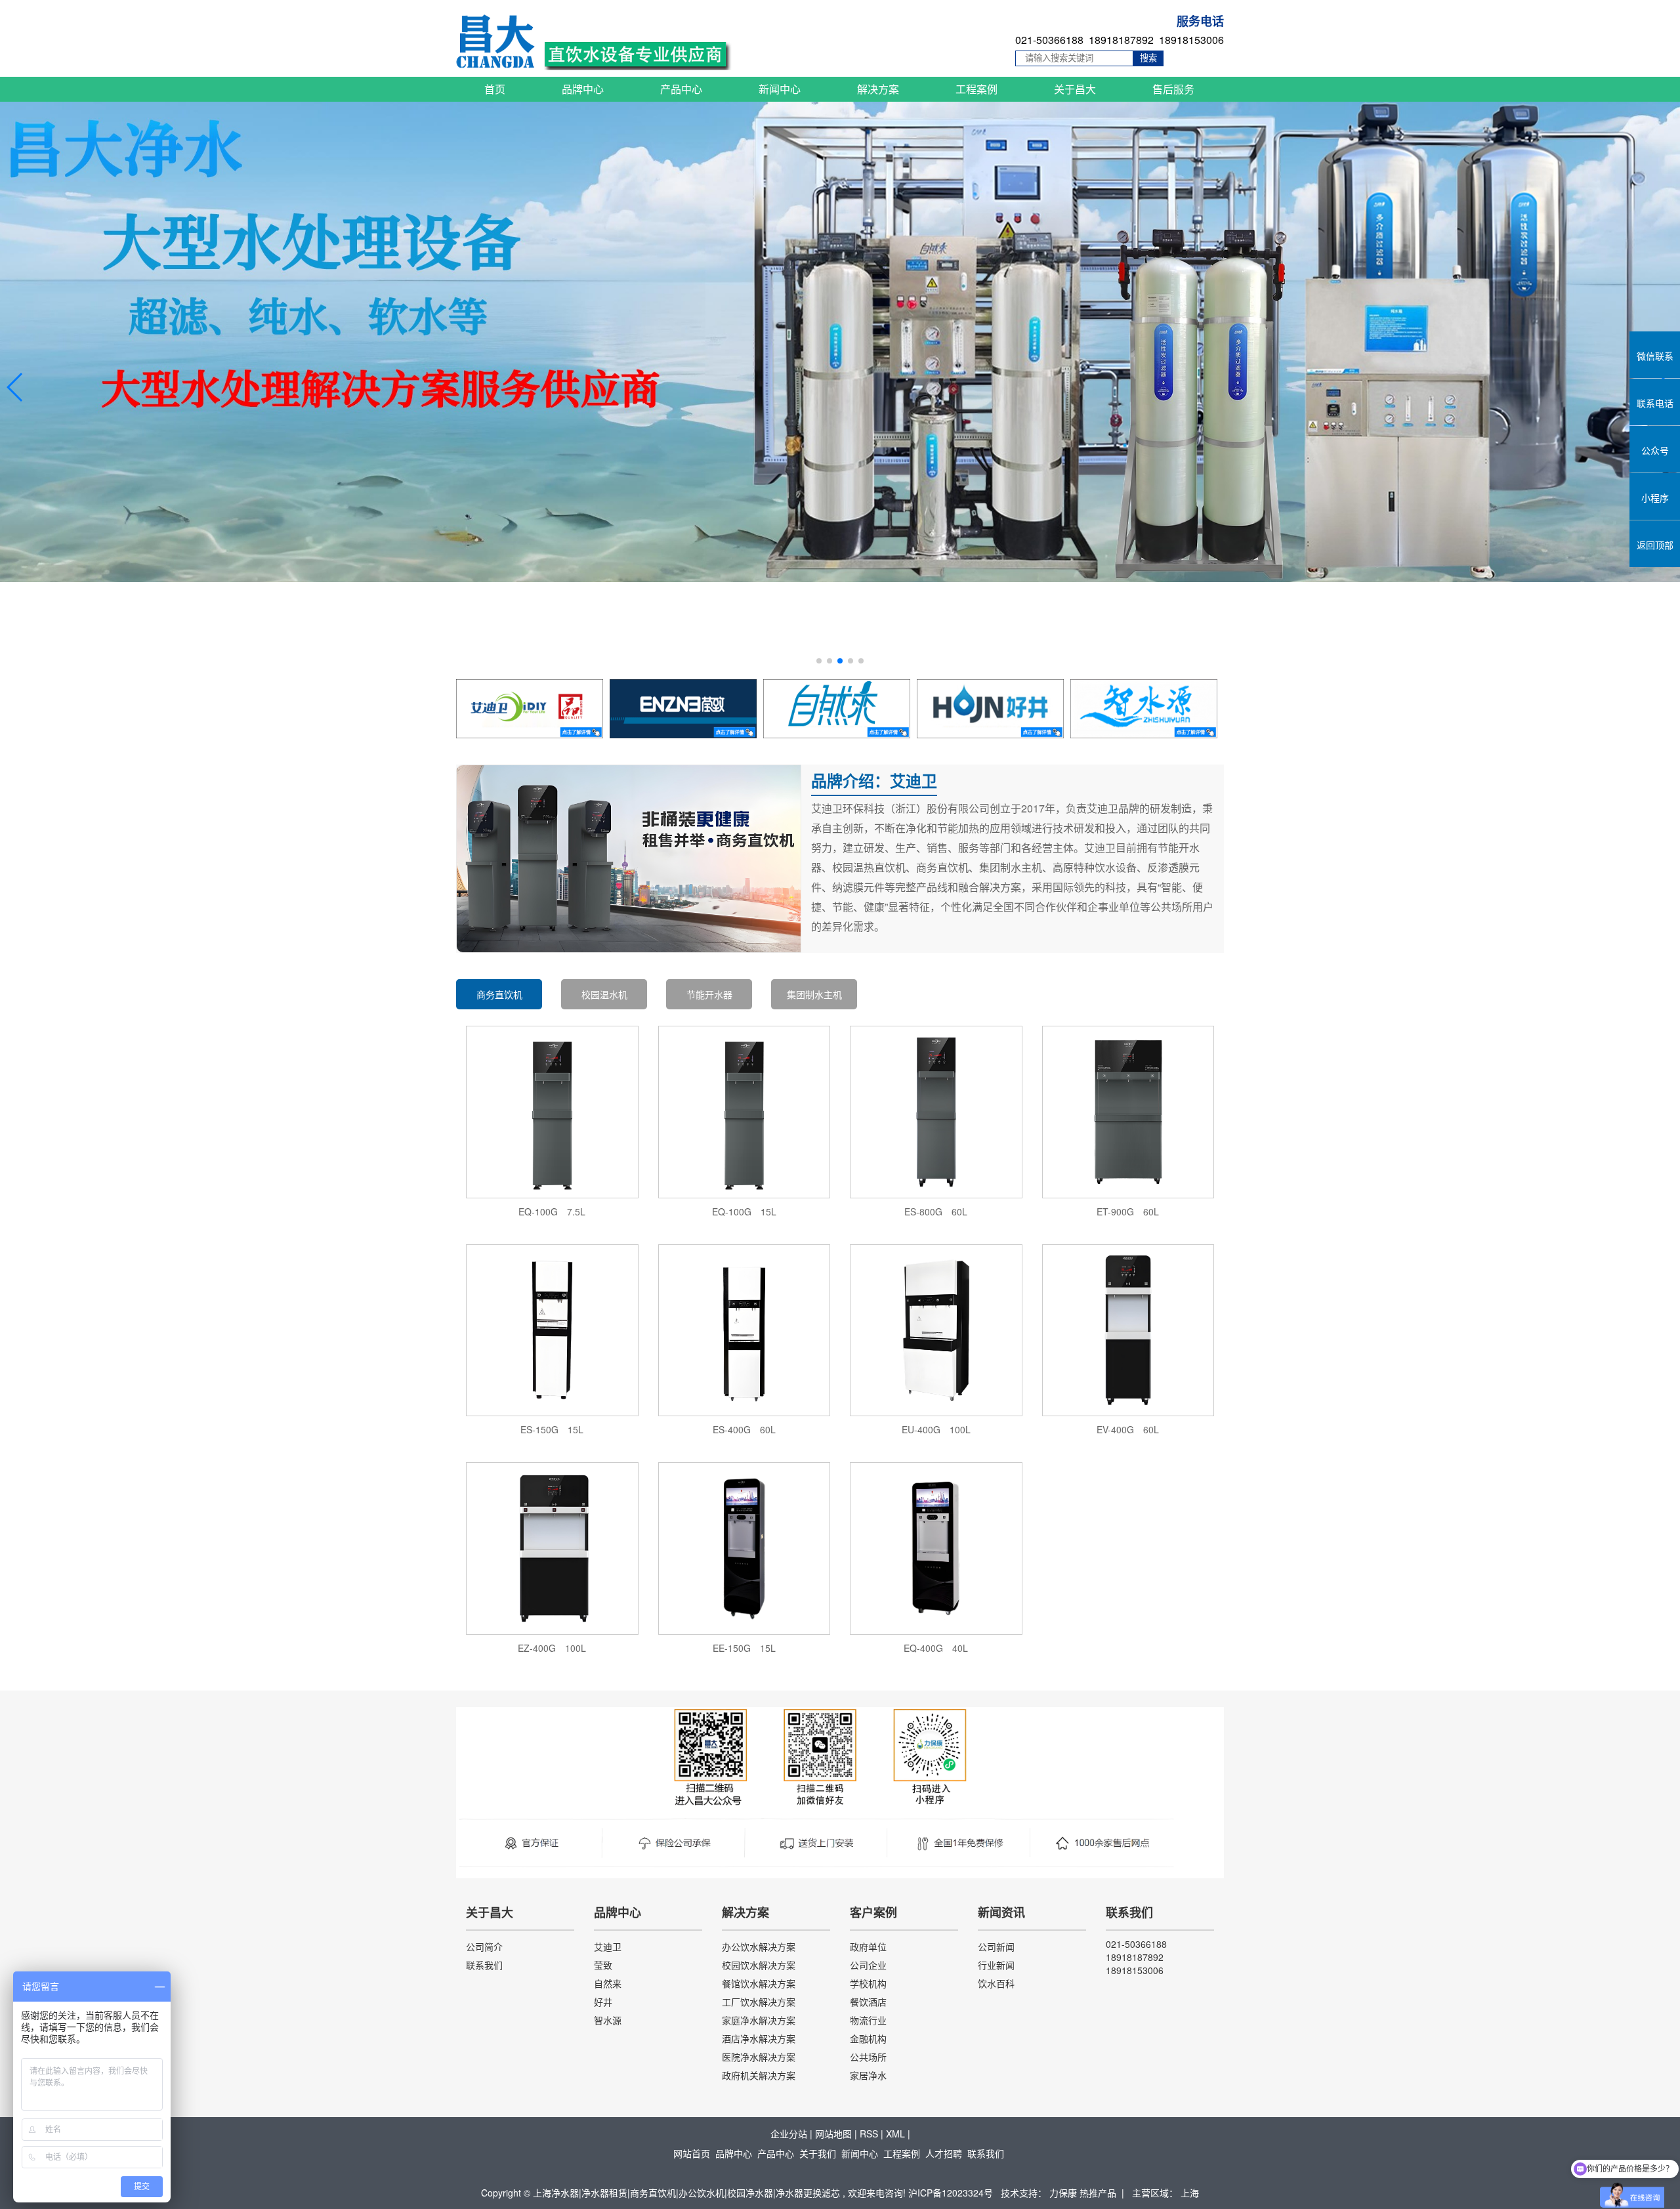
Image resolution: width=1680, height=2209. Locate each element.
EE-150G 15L (744, 1648)
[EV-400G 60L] (1128, 1329)
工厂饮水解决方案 (759, 2002)
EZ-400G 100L (552, 1648)
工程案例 (976, 89)
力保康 (1064, 2193)
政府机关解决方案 (759, 2075)
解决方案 (878, 89)
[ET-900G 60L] (1128, 1110)
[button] (819, 661)
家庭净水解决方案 (759, 2020)
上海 (1190, 2193)
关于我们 (818, 2153)
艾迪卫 (608, 1946)
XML (895, 2134)
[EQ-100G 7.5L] (552, 1110)
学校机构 (868, 1983)
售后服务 (1173, 89)
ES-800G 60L (936, 1211)
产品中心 (681, 89)
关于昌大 (1075, 89)
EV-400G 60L (1128, 1429)
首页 (495, 89)
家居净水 (868, 2075)
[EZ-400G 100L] (552, 1547)
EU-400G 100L (936, 1429)
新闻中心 (780, 89)
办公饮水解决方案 (759, 1946)
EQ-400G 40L (936, 1648)
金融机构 (868, 2038)
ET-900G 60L (1128, 1211)
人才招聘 (944, 2153)
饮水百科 (996, 1983)
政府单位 (868, 1946)
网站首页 (692, 2153)
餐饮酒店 (868, 2002)
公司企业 (868, 1965)
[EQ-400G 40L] (936, 1547)
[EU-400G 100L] (936, 1329)
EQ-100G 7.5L (552, 1211)
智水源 (608, 2020)
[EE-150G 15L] (745, 1547)
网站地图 (833, 2134)
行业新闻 (996, 1965)
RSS (869, 2134)
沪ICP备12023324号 (951, 2193)
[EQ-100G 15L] (745, 1110)
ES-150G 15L (552, 1429)
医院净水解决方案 (759, 2057)
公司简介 (484, 1946)
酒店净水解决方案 (759, 2038)
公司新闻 (996, 1946)
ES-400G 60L (744, 1429)
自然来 (608, 1983)
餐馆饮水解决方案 (759, 1983)
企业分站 (789, 2134)
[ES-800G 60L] (936, 1110)
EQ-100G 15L (744, 1211)
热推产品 (1098, 2193)
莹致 (603, 1965)
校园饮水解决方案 (759, 1965)
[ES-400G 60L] (745, 1329)
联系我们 (484, 1965)
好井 (603, 2002)
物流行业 (868, 2020)
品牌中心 (583, 89)
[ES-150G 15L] (552, 1329)
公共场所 (868, 2057)
